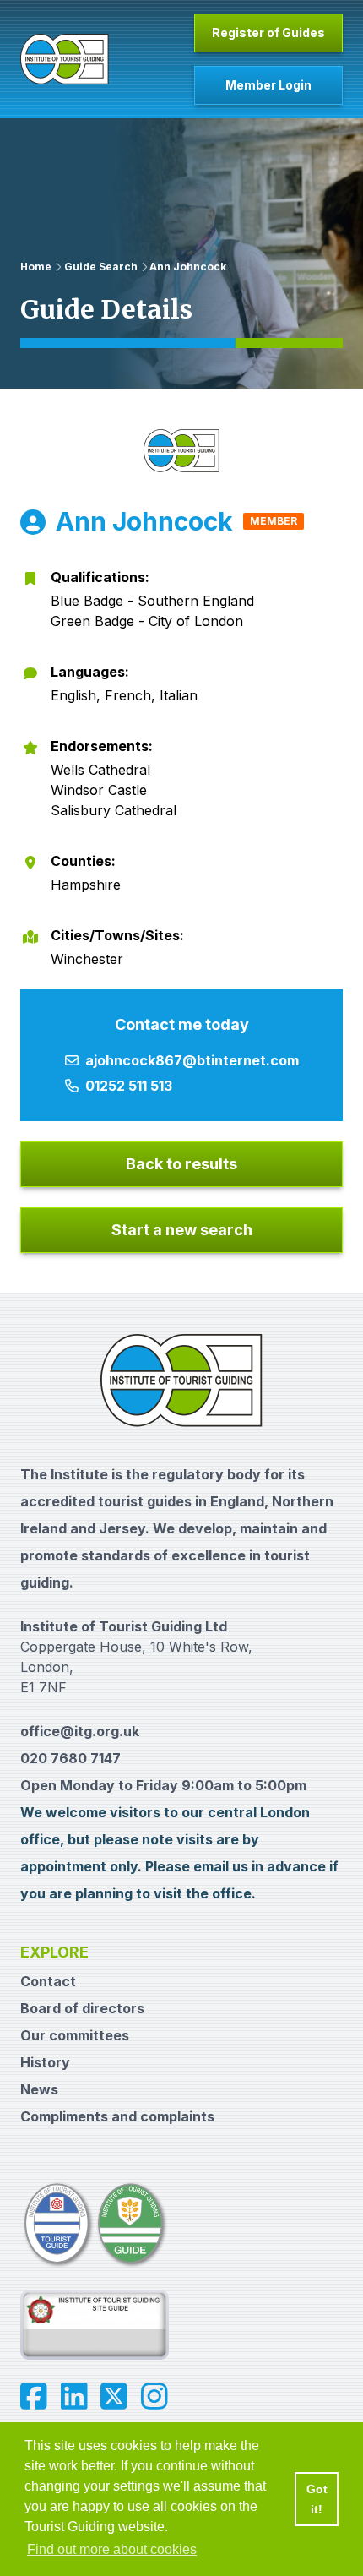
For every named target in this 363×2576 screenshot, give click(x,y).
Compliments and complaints (117, 2116)
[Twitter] (114, 2397)
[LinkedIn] (74, 2397)
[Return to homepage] (65, 59)
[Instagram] (154, 2397)
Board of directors (82, 2008)
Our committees (75, 2035)
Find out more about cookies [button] (112, 2549)
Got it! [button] (317, 2499)
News (39, 2089)
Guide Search (101, 267)
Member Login (268, 85)
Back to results (181, 1164)
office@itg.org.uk (80, 1731)
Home (36, 267)
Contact (48, 1981)
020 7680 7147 (70, 1758)
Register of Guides (268, 33)
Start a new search (182, 1230)
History (45, 2062)
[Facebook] (34, 2397)
